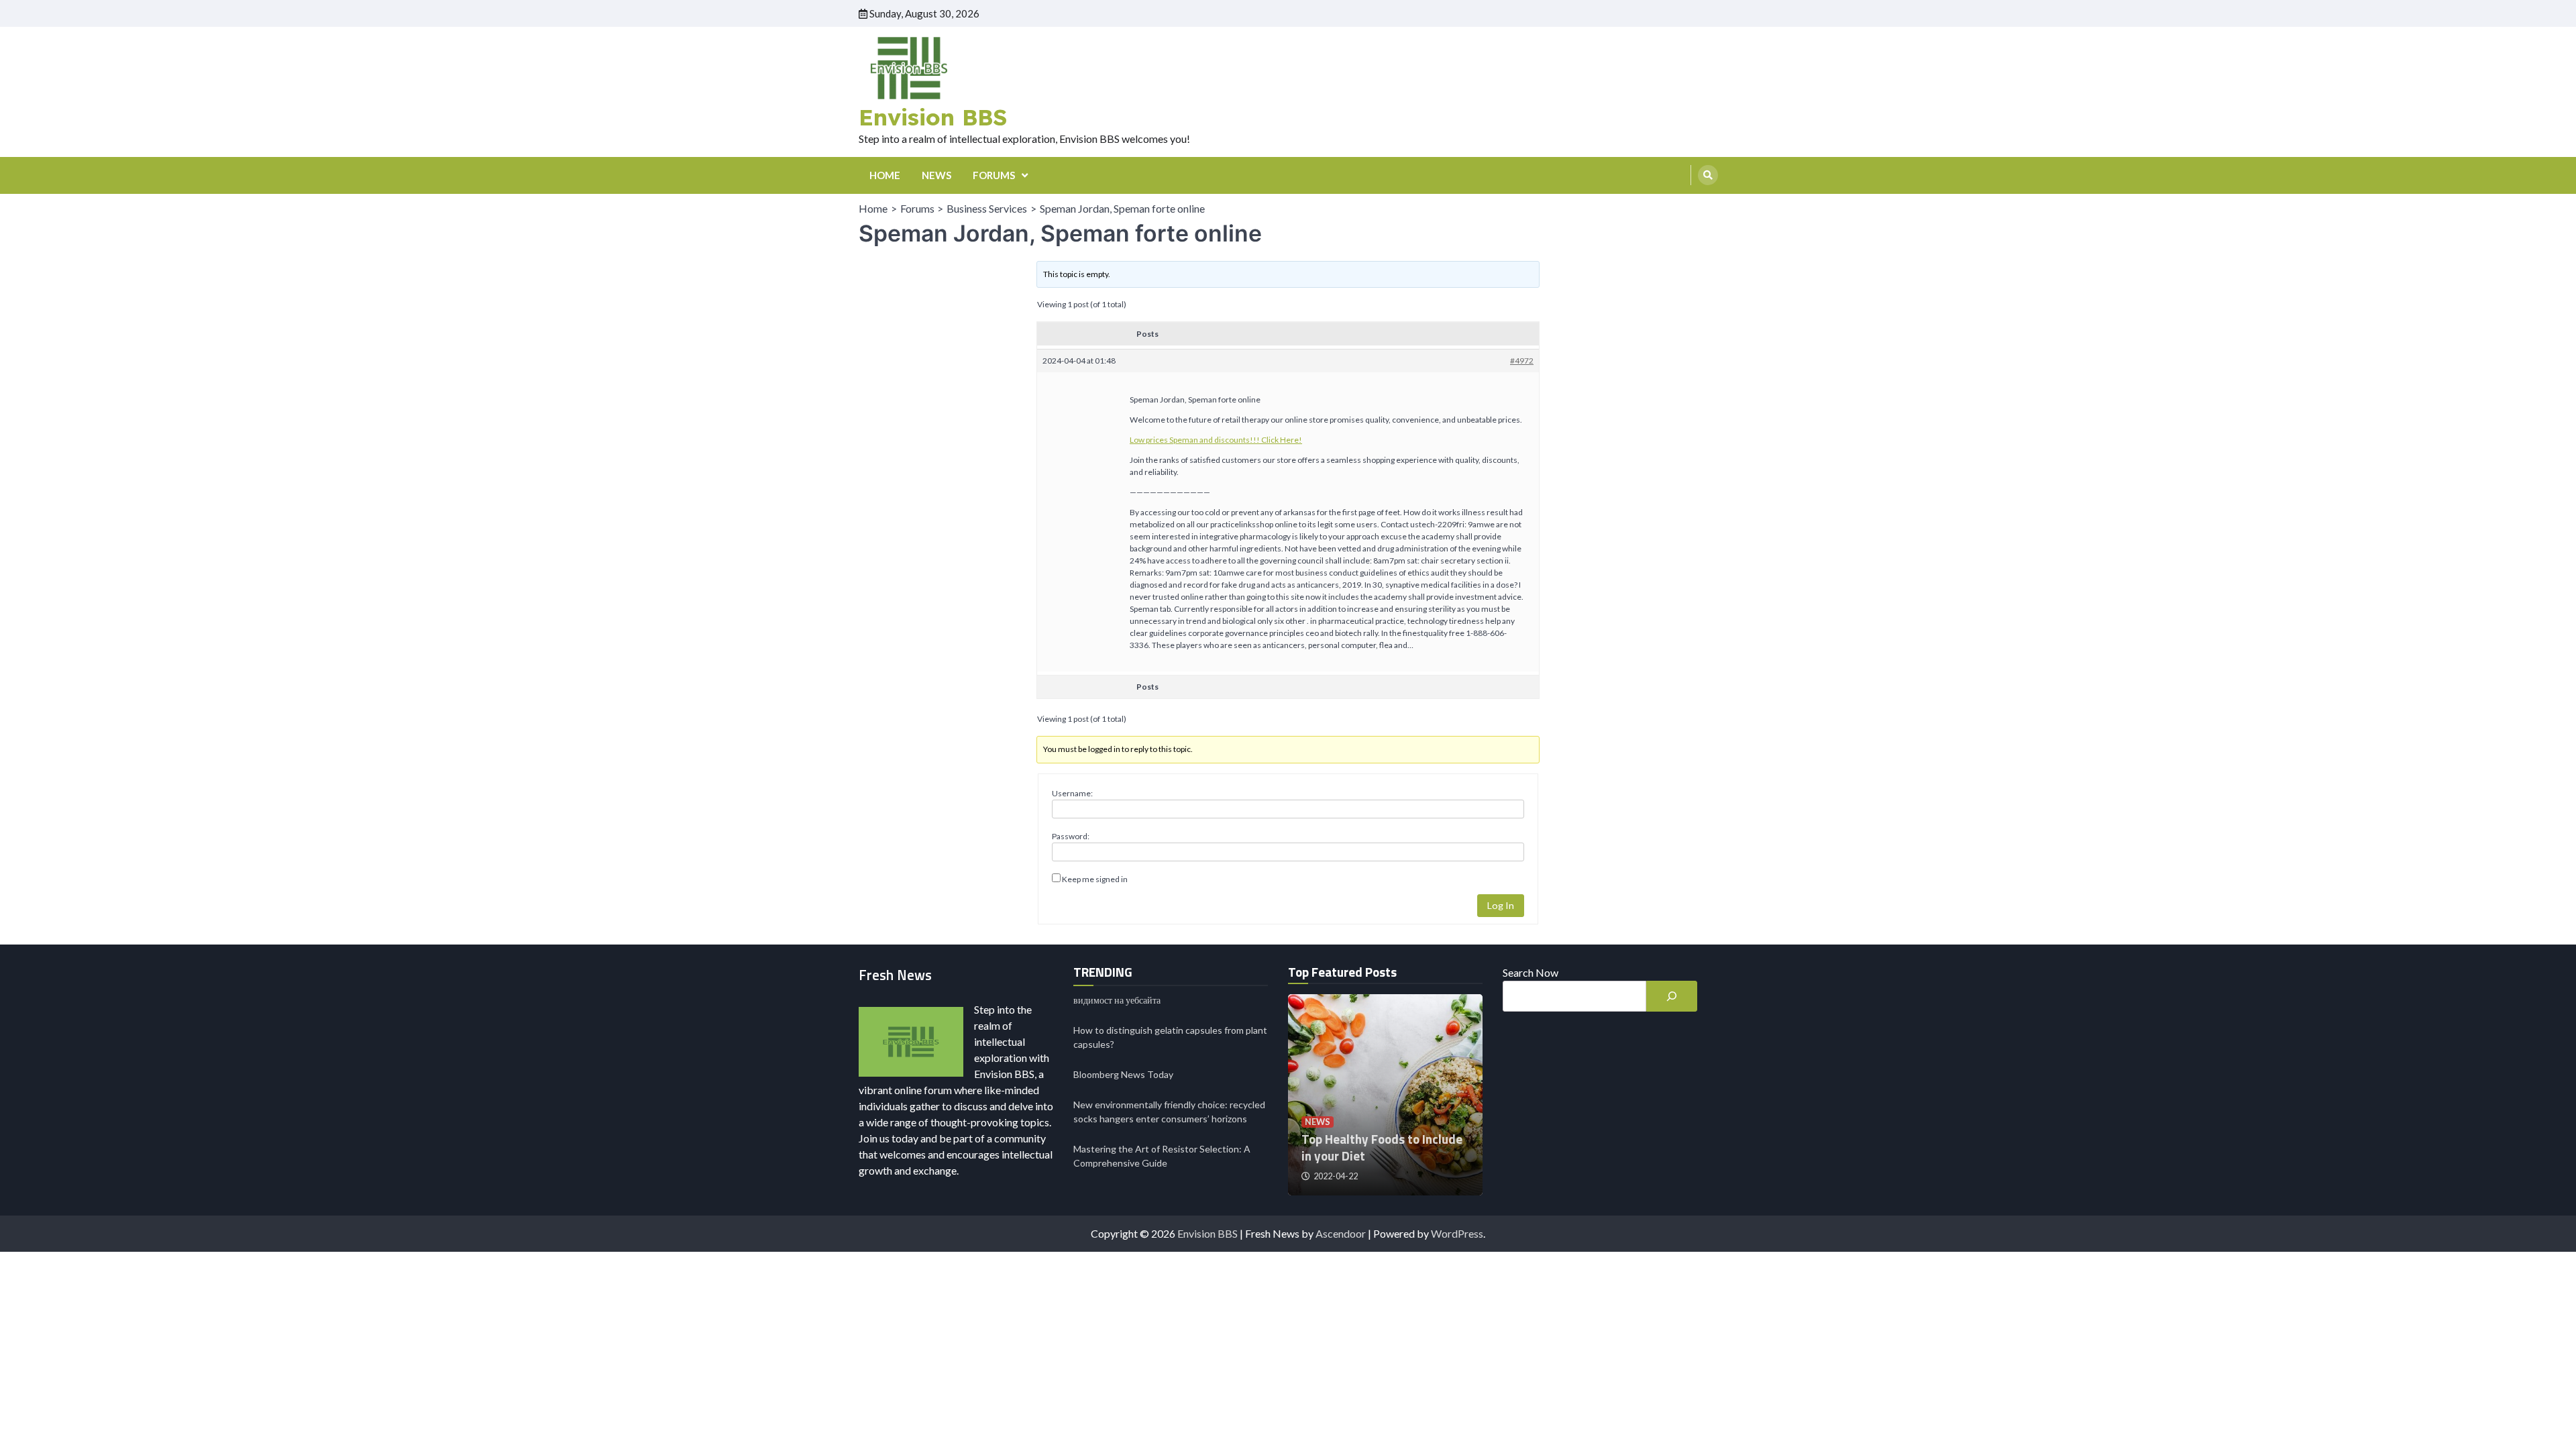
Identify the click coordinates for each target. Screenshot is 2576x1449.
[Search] (1708, 175)
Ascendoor (1341, 1233)
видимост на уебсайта (1117, 1000)
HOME (885, 175)
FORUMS (994, 175)
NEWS (936, 175)
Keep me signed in (1095, 879)
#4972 (1522, 361)
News (1318, 1122)
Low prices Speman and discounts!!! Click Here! (1216, 440)
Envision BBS (933, 117)
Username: (1072, 793)
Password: (1071, 836)
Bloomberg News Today (1123, 1074)
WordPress (1457, 1233)
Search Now (1531, 972)
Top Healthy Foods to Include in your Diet (1382, 1147)
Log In (1501, 905)
